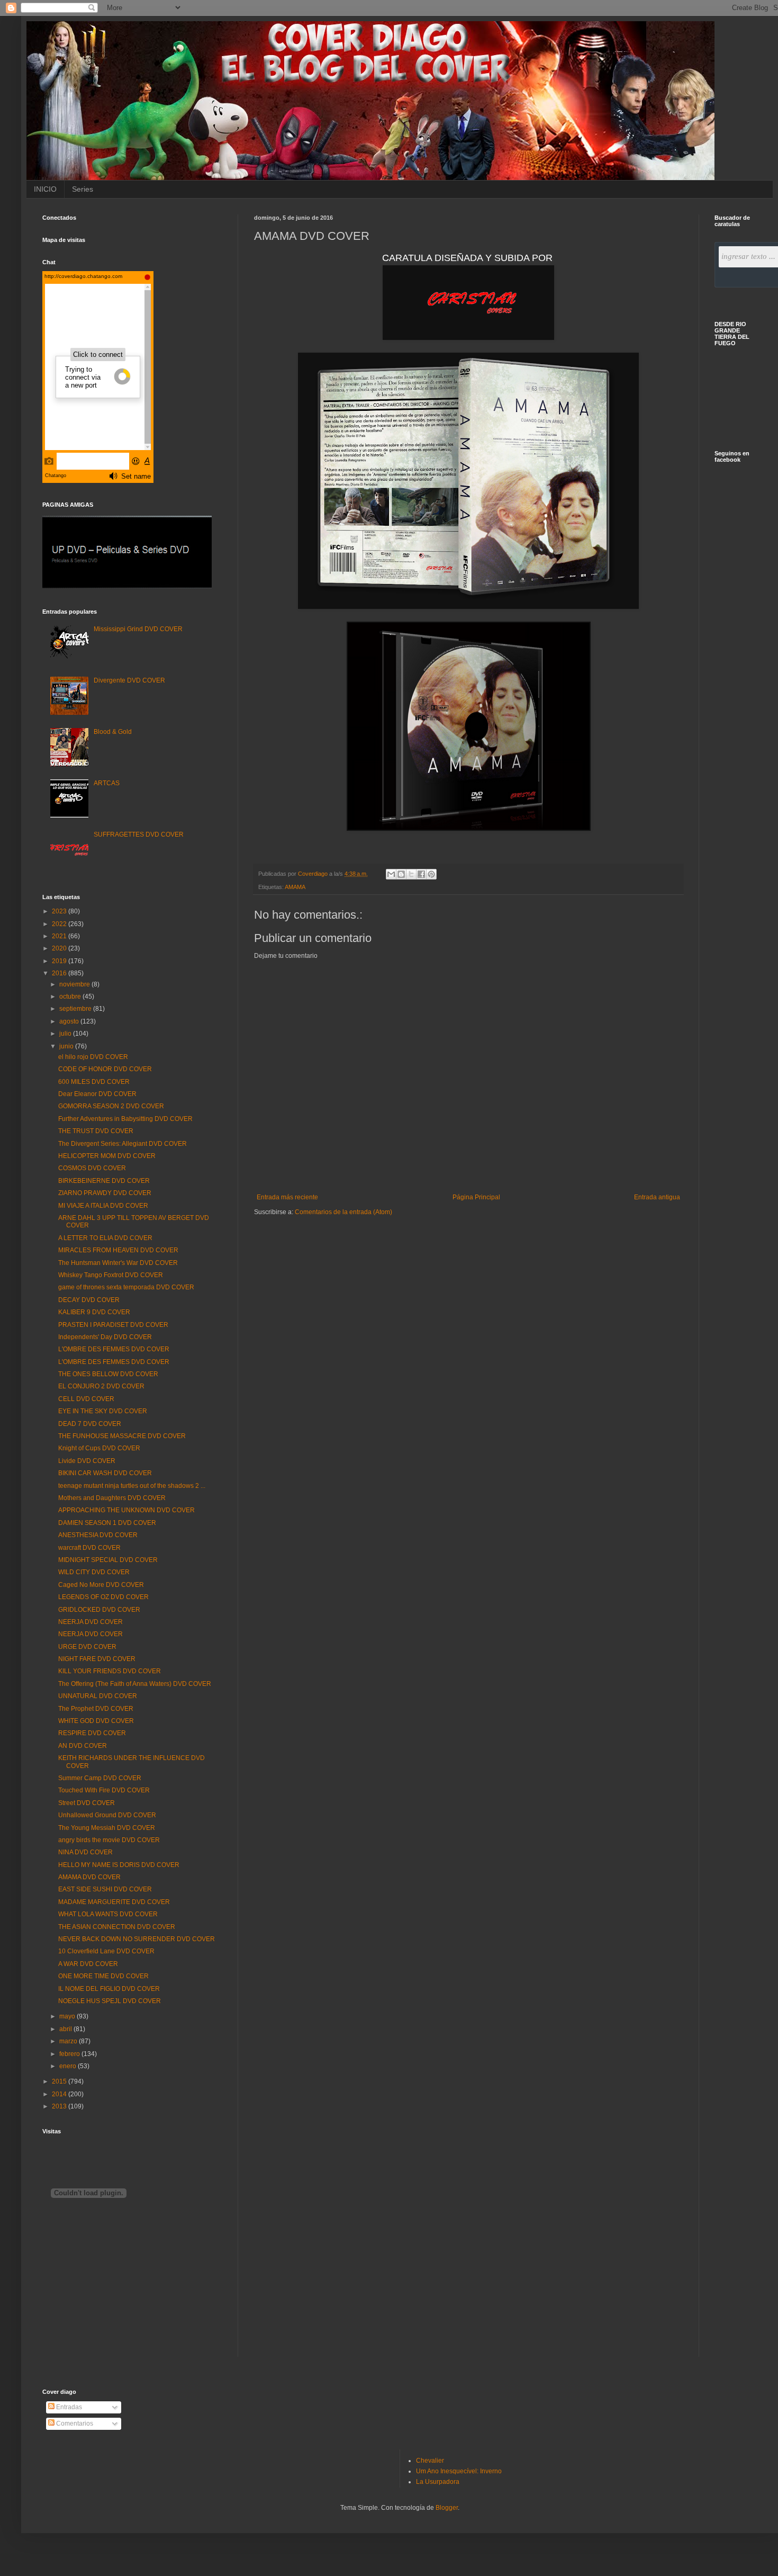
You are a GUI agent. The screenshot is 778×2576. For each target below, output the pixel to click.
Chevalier (430, 2461)
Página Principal (476, 1197)
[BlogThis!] (401, 874)
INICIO (45, 189)
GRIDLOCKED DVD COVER (99, 1610)
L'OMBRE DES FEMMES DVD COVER (114, 1349)
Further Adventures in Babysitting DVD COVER (125, 1119)
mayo (68, 2016)
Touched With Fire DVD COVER (104, 1790)
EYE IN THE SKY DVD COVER (103, 1411)
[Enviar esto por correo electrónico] (391, 874)
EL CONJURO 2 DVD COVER (101, 1386)
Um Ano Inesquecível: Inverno (459, 2471)
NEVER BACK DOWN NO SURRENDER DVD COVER (137, 1939)
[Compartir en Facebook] (421, 874)
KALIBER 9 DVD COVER (94, 1312)
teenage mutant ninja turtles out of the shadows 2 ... (132, 1486)
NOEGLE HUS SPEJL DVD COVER (110, 2001)
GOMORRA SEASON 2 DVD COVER (111, 1106)
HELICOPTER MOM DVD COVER (107, 1156)
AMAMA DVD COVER (89, 1877)
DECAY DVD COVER (89, 1300)
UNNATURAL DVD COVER (98, 1696)
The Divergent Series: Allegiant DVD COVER (123, 1144)
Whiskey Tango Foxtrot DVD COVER (111, 1275)
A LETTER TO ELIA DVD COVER (105, 1238)
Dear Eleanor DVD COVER (97, 1094)
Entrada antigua (657, 1197)
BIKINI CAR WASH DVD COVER (105, 1473)
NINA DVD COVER (85, 1852)
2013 (60, 2106)
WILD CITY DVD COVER (94, 1572)
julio (66, 1034)
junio (67, 1046)
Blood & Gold (113, 732)
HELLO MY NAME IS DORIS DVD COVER (119, 1865)
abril (66, 2029)
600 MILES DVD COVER (94, 1082)
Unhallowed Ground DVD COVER (107, 1815)
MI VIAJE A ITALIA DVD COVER (103, 1206)
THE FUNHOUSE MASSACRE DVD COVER (122, 1436)
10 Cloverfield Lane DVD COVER (106, 1951)
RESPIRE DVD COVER (92, 1733)
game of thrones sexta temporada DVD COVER (126, 1287)
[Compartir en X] (411, 874)
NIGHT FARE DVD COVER (97, 1659)
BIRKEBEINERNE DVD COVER (104, 1181)
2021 (60, 936)
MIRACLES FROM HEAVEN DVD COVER (118, 1250)
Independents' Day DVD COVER (105, 1337)
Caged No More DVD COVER (101, 1585)
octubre (71, 997)
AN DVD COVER (83, 1746)
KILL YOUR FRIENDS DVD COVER (110, 1671)
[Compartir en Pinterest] (431, 874)
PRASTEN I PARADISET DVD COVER (113, 1325)
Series (83, 189)
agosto (70, 1021)
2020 (60, 948)
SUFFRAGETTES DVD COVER (139, 834)
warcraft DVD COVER (89, 1548)
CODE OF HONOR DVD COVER (105, 1069)
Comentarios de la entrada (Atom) (343, 1212)
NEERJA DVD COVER (91, 1622)
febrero (70, 2054)
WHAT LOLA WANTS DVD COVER (108, 1914)
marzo (69, 2041)
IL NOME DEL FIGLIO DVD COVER (109, 1989)
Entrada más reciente (287, 1197)
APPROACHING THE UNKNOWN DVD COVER (126, 1510)
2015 (60, 2081)
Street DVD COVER (87, 1803)
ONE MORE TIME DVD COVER (103, 1976)
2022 (60, 924)
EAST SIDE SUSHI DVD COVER (105, 1889)
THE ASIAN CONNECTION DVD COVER (117, 1927)
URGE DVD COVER (87, 1647)
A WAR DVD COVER (88, 1964)
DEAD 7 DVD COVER (90, 1424)
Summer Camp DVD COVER (100, 1778)
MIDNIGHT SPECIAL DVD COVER (108, 1560)
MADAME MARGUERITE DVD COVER (114, 1902)
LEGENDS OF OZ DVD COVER (103, 1597)
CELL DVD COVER (86, 1399)
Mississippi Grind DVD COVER (138, 629)
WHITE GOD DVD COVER (96, 1721)
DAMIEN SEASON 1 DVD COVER (107, 1523)
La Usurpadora (438, 2482)
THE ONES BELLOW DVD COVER (108, 1374)
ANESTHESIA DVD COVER (98, 1535)
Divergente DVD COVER (129, 680)
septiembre (76, 1009)
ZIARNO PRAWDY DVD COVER (105, 1193)
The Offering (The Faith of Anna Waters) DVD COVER (135, 1684)
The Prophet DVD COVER (96, 1709)
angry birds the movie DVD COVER (109, 1840)
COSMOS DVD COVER (92, 1168)
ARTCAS (107, 783)
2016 (60, 973)
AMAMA (295, 887)
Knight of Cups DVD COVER (99, 1448)
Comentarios (74, 2424)
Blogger (447, 2508)
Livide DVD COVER (87, 1461)
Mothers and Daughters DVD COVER (112, 1498)
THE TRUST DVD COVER (96, 1131)
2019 (60, 961)
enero (69, 2066)
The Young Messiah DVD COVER (107, 1828)
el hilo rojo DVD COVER (93, 1057)
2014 (60, 2094)
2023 (60, 911)
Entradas (68, 2407)
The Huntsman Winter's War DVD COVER (118, 1263)
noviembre (75, 984)
